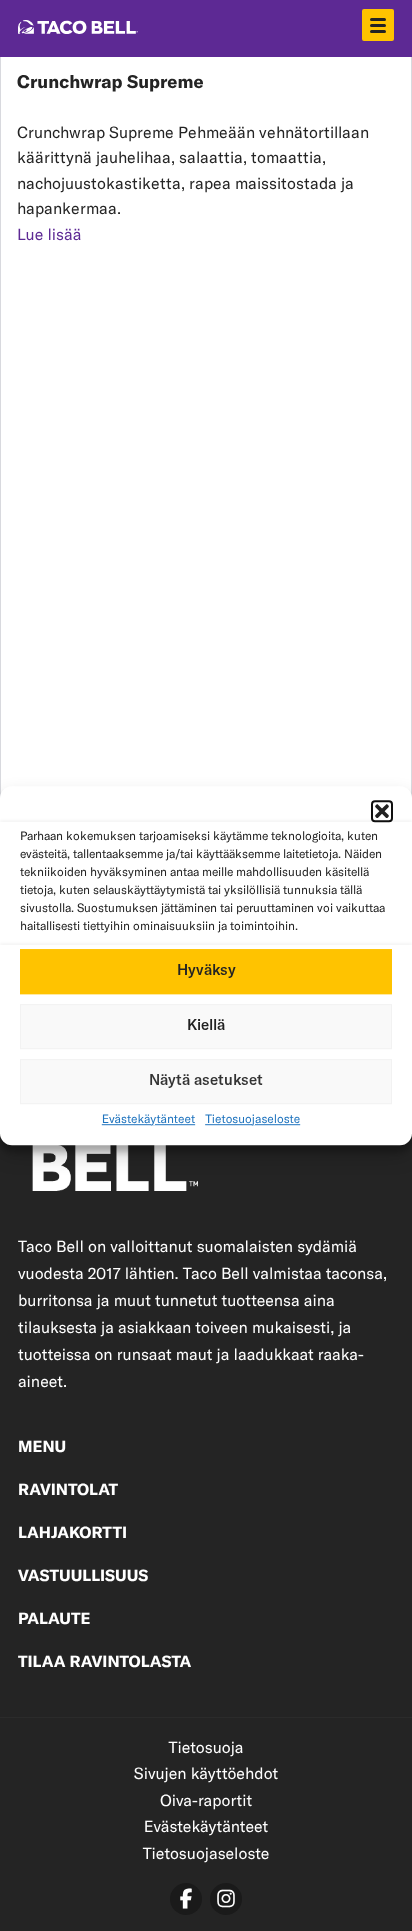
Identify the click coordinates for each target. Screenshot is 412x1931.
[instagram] (226, 1899)
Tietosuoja (205, 1747)
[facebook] (186, 1899)
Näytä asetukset (206, 1080)
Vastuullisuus (83, 1577)
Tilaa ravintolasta (104, 1663)
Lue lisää (49, 234)
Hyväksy (206, 970)
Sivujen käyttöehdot (206, 1773)
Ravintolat (68, 1491)
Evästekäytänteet (148, 1119)
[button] (382, 811)
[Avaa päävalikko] (378, 25)
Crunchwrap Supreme (110, 83)
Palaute (54, 1620)
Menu (42, 1448)
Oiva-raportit (206, 1800)
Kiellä (206, 1025)
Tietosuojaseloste (252, 1119)
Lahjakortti (72, 1534)
